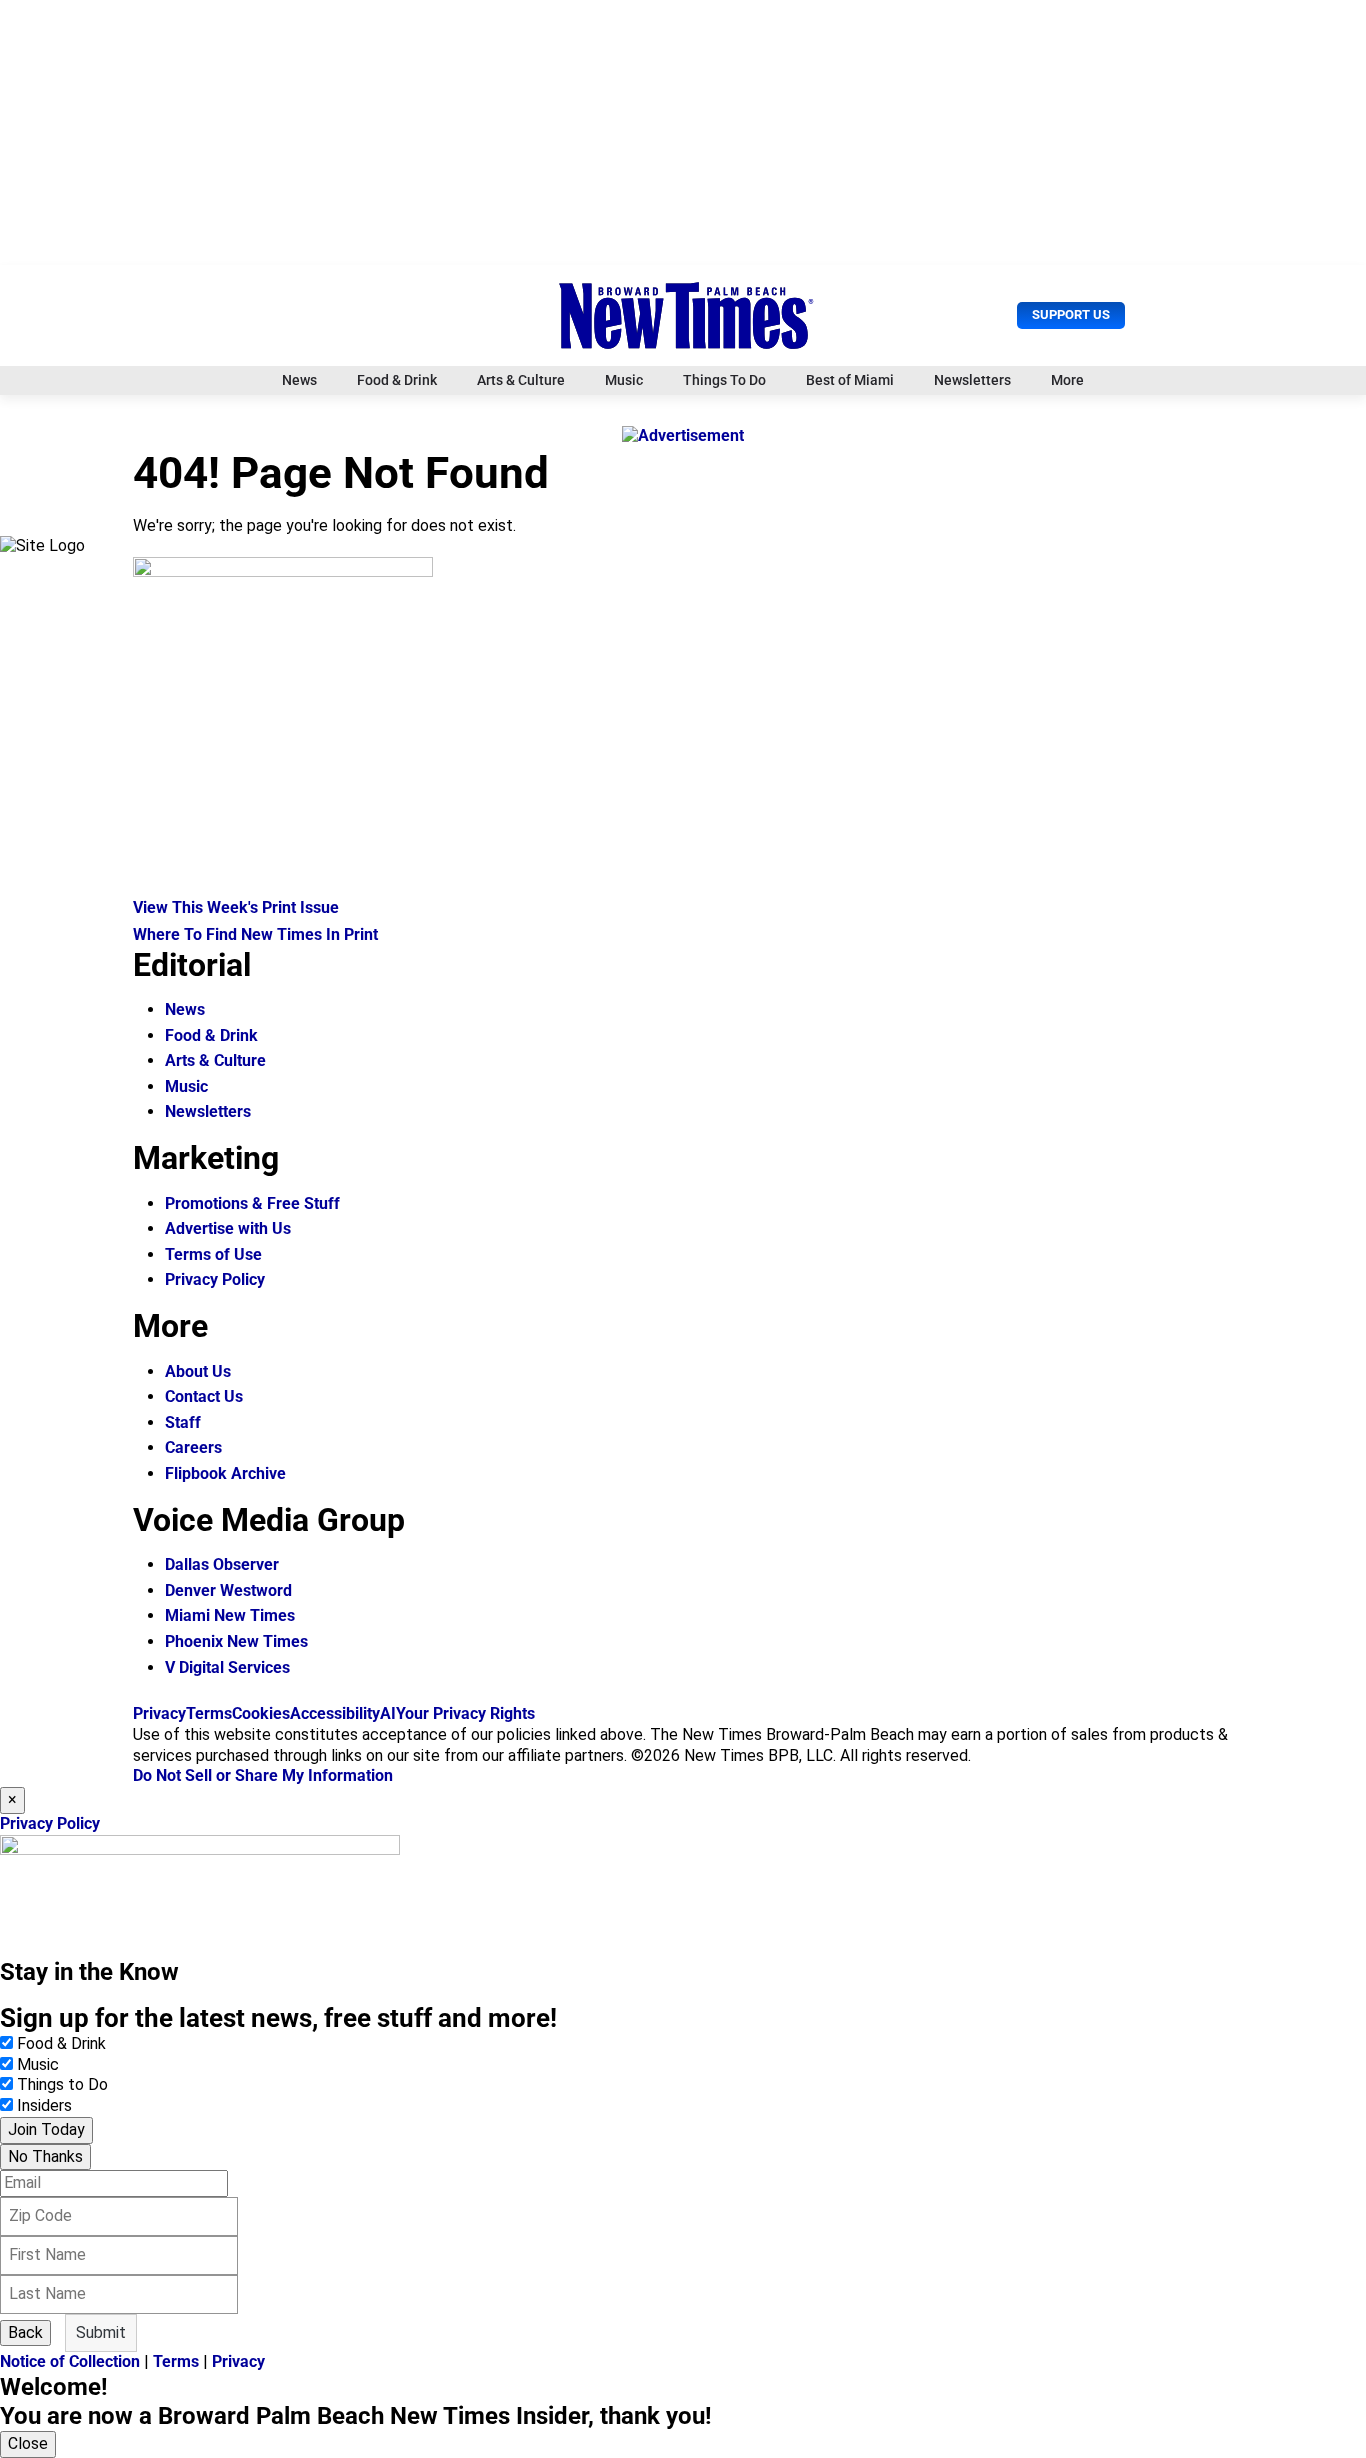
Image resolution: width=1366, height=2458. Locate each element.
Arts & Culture (521, 380)
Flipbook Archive (225, 1473)
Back (25, 2332)
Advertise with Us (228, 1228)
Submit (101, 2332)
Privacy (159, 1713)
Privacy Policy (215, 1279)
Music (624, 380)
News (299, 380)
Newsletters (972, 380)
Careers (193, 1447)
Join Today (46, 2129)
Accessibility (335, 1713)
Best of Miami (850, 380)
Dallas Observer (222, 1564)
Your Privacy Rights (465, 1713)
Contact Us (204, 1396)
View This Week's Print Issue (236, 907)
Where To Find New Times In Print (255, 934)
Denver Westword (228, 1590)
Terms (209, 1713)
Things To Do (724, 380)
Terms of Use (213, 1254)
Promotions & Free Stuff (252, 1203)
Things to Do (62, 2084)
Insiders (44, 2105)
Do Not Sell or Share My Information (263, 1775)
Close (28, 2443)
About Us (198, 1371)
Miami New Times (230, 1615)
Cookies (261, 1713)
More (1067, 380)
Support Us (1071, 314)
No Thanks (45, 2156)
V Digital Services (227, 1667)
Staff (183, 1422)
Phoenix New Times (236, 1641)
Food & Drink (397, 380)
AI (388, 1713)
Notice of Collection (70, 2361)
